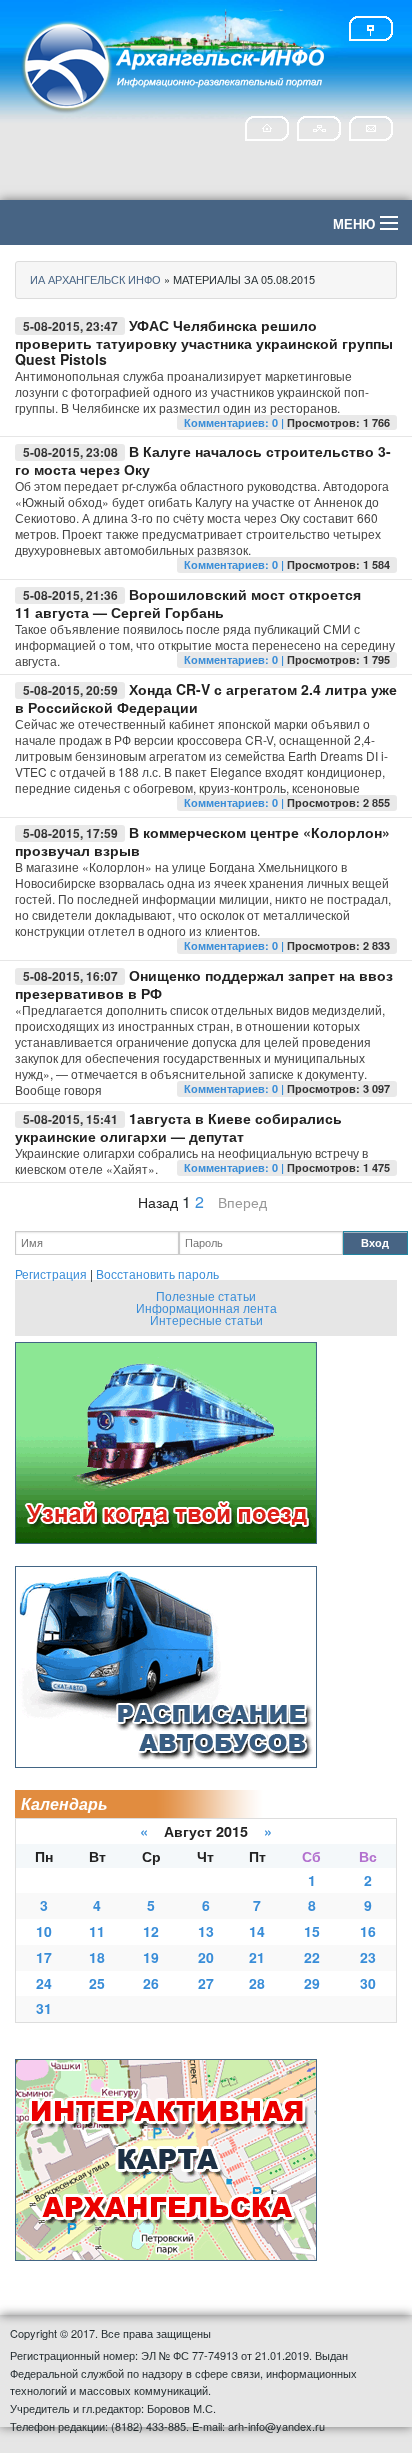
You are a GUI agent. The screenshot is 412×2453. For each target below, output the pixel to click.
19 (151, 1957)
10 (44, 1931)
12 (151, 1931)
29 (312, 1983)
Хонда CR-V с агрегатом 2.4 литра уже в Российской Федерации (206, 698)
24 (44, 1983)
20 (206, 1957)
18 (97, 1957)
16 (368, 1931)
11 (97, 1931)
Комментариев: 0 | (235, 422)
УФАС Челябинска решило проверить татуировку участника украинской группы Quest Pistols (204, 342)
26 (151, 1983)
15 (312, 1931)
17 (44, 1957)
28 (257, 1983)
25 (97, 1983)
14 (257, 1931)
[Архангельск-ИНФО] (175, 63)
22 (312, 1957)
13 (206, 1931)
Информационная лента (206, 1307)
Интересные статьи (206, 1319)
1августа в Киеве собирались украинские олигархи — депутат (178, 1127)
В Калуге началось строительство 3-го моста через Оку (203, 460)
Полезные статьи (206, 1295)
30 (368, 1983)
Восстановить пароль (157, 1273)
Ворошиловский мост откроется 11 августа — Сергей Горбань (188, 603)
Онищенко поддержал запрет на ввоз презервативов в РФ (204, 984)
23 (368, 1957)
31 (44, 2008)
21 (257, 1957)
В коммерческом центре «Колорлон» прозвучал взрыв (202, 841)
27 (206, 1983)
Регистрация (51, 1273)
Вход (375, 1242)
